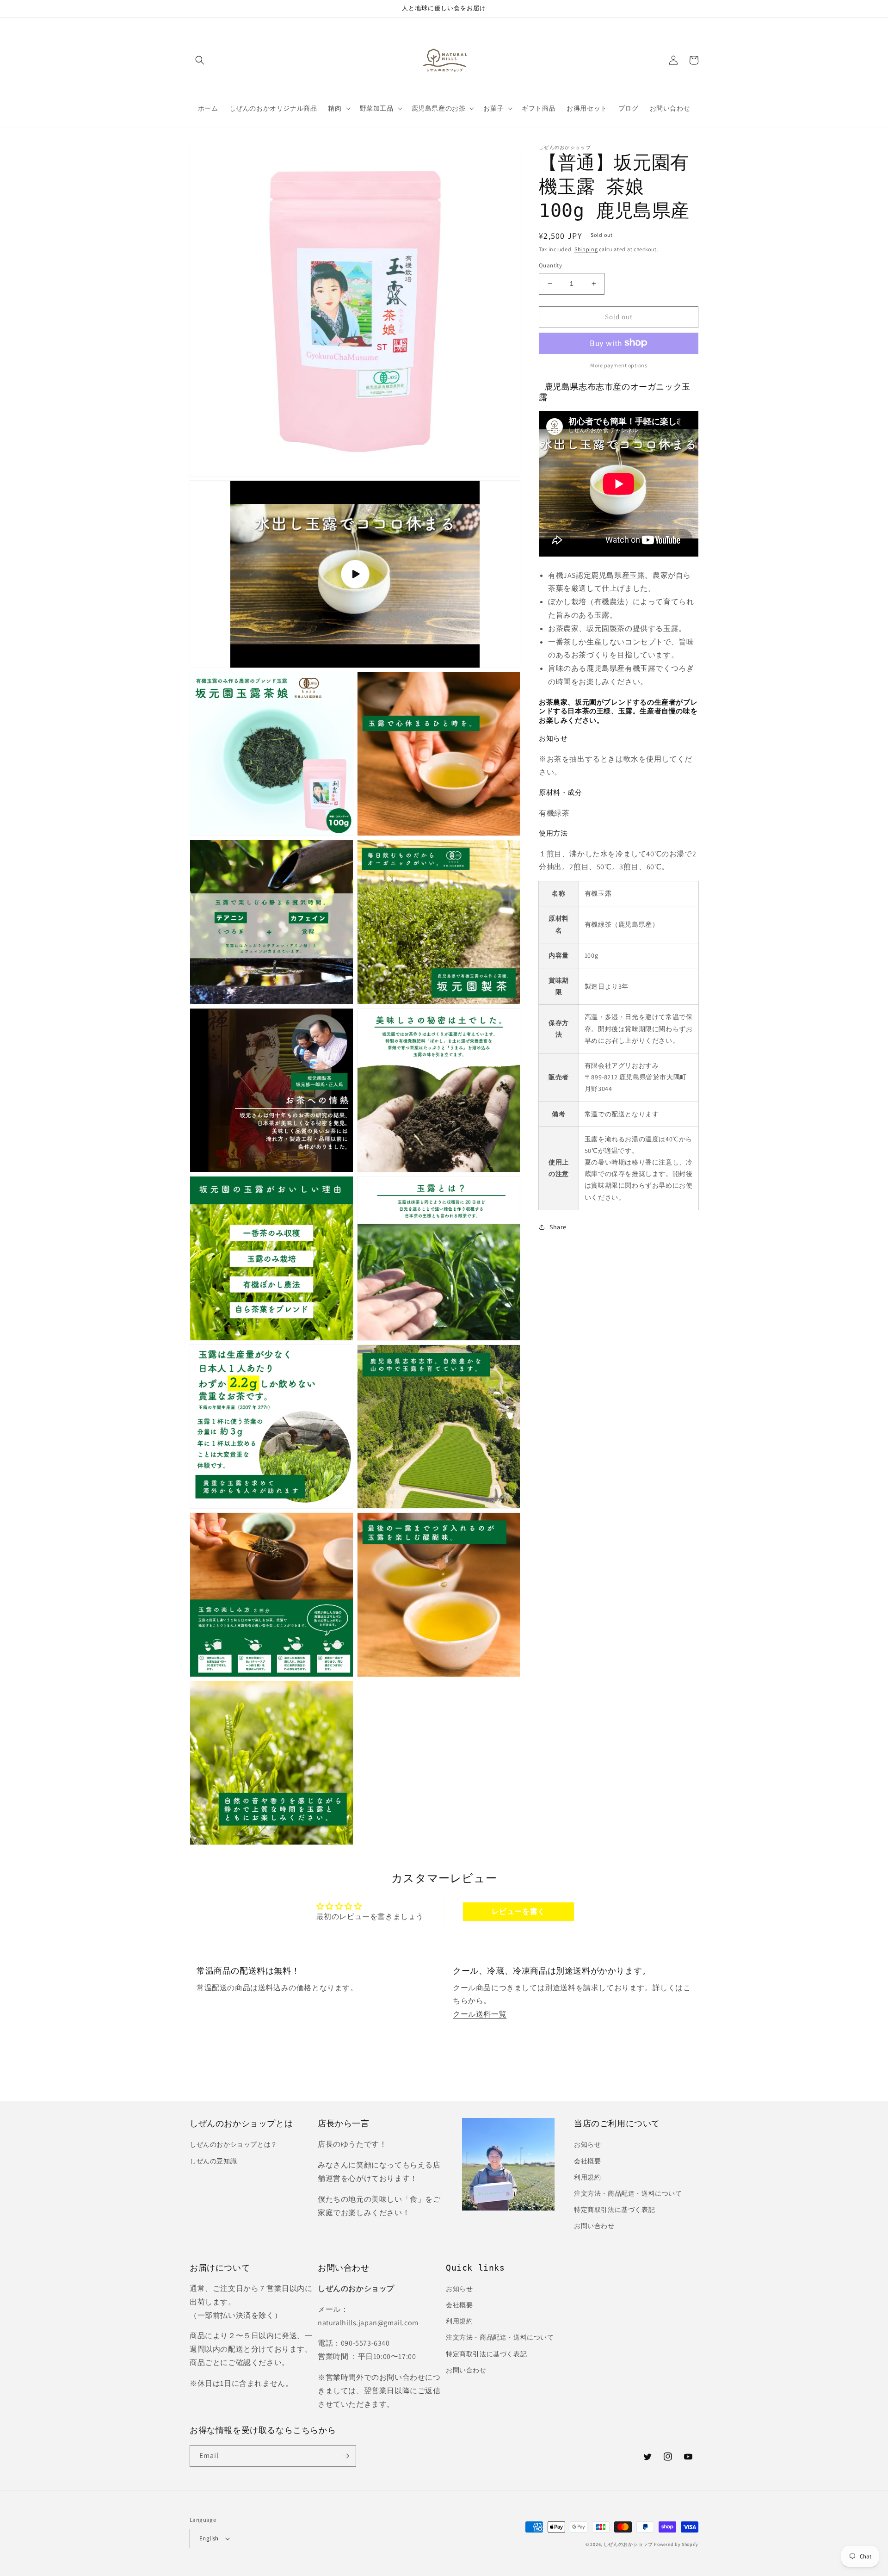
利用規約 (587, 2177)
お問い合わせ (594, 2226)
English (209, 2538)
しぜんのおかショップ (628, 2544)
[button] (200, 60)
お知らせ (587, 2144)
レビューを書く (518, 1911)
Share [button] (558, 1226)
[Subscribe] (345, 2456)
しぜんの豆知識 (213, 2161)
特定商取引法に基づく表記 (614, 2210)
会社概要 (587, 2161)
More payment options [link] (619, 365)
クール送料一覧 (480, 2014)
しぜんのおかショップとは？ (234, 2144)
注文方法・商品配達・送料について (628, 2193)
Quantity (550, 265)
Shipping (586, 249)
